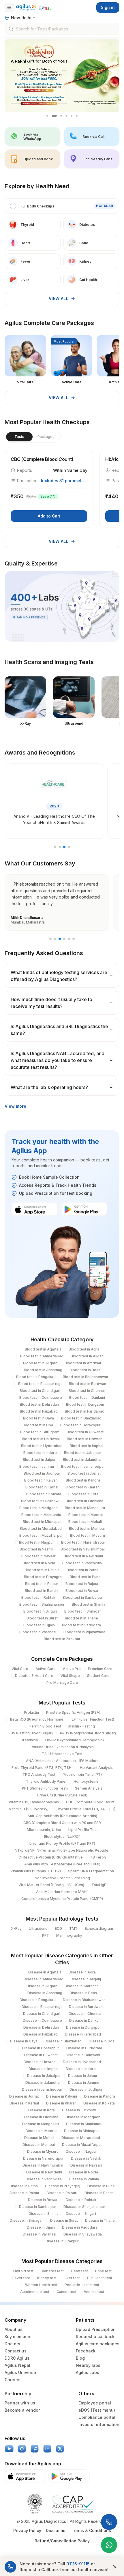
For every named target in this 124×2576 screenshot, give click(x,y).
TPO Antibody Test (39, 1774)
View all (59, 298)
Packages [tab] (46, 437)
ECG (58, 1928)
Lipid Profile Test (83, 1830)
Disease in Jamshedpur (42, 2089)
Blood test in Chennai (87, 1391)
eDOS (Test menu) (97, 2410)
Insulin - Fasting (82, 1726)
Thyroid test (23, 2271)
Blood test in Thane (81, 1618)
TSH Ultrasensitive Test (62, 1754)
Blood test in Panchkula (82, 1563)
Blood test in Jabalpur (83, 1453)
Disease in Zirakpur (62, 2241)
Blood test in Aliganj (88, 1356)
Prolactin (31, 1712)
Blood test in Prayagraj (43, 1577)
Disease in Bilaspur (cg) (42, 2007)
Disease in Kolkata (99, 2103)
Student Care (98, 1676)
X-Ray (16, 1928)
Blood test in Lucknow (40, 1501)
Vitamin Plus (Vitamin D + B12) (36, 1871)
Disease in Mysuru (43, 2151)
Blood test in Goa (38, 1425)
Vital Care (20, 1669)
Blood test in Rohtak (38, 1597)
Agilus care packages (98, 2344)
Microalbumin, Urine (44, 1830)
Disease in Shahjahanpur (84, 2207)
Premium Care (100, 1669)
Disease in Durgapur (83, 2027)
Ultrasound (38, 1928)
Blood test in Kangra (83, 1480)
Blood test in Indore (40, 1453)
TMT (73, 1928)
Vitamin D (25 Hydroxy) (29, 1809)
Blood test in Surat (42, 1618)
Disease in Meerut (41, 2131)
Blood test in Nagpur (36, 1542)
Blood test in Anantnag (43, 1370)
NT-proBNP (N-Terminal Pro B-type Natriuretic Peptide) (62, 1850)
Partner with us (20, 2403)
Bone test (103, 2271)
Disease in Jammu (84, 2082)
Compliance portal (97, 2417)
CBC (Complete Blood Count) (91, 1802)
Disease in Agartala (45, 1972)
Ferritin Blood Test (45, 1726)
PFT (46, 1935)
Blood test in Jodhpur (42, 1473)
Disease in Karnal (24, 2103)
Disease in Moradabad (81, 2138)
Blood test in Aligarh (40, 1363)
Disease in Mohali (39, 2138)
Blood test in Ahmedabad (42, 1356)
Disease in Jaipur (83, 2076)
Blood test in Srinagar (83, 1611)
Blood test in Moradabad (41, 1529)
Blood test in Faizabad (39, 1411)
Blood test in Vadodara (81, 1625)
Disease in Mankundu (84, 2124)
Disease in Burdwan (86, 2007)
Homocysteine (86, 1781)
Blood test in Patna (82, 1570)
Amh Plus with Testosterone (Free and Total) (62, 1864)
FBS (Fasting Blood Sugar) (31, 1733)
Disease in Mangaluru (41, 2124)
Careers (13, 2380)
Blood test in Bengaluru (36, 1377)
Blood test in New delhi (83, 1556)
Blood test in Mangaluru (85, 1508)
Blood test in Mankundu (41, 1515)
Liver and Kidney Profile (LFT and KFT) (62, 1843)
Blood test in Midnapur (42, 1522)
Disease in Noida (84, 2172)
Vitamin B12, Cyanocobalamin (34, 1802)
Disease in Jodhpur (86, 2089)
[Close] (115, 2567)
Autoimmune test (35, 2292)
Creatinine (29, 1740)
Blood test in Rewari (82, 1591)
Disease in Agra (82, 1972)
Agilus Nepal (17, 2365)
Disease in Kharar (61, 2103)
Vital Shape (70, 1676)
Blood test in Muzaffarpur (41, 1535)
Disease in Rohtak (81, 2200)
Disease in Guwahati (41, 2055)
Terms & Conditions (91, 2530)
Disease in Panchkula (44, 2179)
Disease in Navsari (86, 2165)
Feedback (86, 2351)
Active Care (46, 1669)
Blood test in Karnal (42, 1487)
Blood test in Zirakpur (62, 1639)
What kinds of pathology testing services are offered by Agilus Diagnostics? (59, 976)
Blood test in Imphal (87, 1446)
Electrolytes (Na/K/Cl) (62, 1837)
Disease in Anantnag (45, 1993)
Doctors (12, 2344)
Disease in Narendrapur (43, 2158)
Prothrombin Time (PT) (82, 1774)
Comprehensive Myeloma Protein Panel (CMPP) (62, 1899)
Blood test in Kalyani (41, 1480)
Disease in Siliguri (81, 2214)
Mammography (69, 1935)
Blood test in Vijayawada (84, 1632)
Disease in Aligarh (42, 1986)
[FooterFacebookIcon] (35, 2449)
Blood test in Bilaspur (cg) (40, 1384)
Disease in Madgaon (83, 2117)
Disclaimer (56, 2530)
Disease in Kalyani (62, 2096)
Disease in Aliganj (86, 1979)
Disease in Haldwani (83, 2055)
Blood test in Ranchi (42, 1591)
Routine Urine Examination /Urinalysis (62, 1747)
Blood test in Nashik (36, 1549)
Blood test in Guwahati (86, 1432)
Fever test (21, 2278)
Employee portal (95, 2403)
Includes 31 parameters (64, 481)
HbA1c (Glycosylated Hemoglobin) (75, 1740)
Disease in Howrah (40, 2062)
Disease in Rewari (43, 2200)
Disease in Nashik (86, 2158)
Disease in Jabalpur (44, 2076)
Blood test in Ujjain (39, 1625)
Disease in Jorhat (24, 2096)
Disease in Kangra (100, 2096)
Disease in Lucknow (79, 2110)
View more (15, 1106)
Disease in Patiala (84, 2179)
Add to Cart (49, 516)
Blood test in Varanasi (38, 1632)
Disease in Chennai (85, 2014)
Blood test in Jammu (37, 1466)
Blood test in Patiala (43, 1570)
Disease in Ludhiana (41, 2117)
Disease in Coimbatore (42, 2020)
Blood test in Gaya (38, 1418)
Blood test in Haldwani (41, 1439)
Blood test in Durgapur (85, 1404)
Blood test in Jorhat (84, 1473)
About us (14, 2329)
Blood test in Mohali (85, 1522)
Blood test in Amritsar (83, 1363)
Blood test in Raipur (42, 1584)
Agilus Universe (20, 2372)
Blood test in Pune (85, 1577)
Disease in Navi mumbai (43, 2165)
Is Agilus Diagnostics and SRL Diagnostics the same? (59, 1030)
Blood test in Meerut (86, 1515)
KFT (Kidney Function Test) (45, 1788)
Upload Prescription (96, 2329)
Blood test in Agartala (43, 1349)
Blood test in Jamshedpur (83, 1466)
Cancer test (66, 2292)
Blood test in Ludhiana (84, 1501)
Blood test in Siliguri (40, 1611)
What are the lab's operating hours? (49, 1087)
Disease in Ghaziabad (63, 2041)
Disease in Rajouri (62, 2193)
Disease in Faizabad (41, 2034)
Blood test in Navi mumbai (83, 1549)
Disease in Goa (102, 2041)
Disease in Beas (83, 1993)
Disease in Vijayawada (83, 2234)
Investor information (99, 2424)
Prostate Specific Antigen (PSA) (73, 1712)
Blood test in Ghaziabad (81, 1418)
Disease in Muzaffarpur (82, 2145)
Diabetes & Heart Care (34, 1676)
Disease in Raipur (25, 2193)
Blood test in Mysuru (88, 1535)
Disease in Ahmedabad (44, 1979)
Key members (18, 2337)
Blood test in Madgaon (38, 1508)
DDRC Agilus (17, 2358)
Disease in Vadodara (80, 2227)
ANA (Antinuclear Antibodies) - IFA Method (62, 1761)
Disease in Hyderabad (82, 2062)
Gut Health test (100, 2278)
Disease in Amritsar (81, 1986)
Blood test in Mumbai (87, 1529)
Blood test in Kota (83, 1494)
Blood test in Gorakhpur (80, 1425)
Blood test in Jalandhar (82, 1460)
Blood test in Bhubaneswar (86, 1377)
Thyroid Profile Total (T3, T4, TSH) (86, 1809)
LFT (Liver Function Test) (93, 1719)
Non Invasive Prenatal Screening (62, 1878)
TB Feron (98, 1857)
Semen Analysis (89, 1788)
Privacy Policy (27, 2530)
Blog (80, 2358)
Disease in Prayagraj (63, 2186)
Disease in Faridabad (83, 2034)
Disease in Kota (42, 2110)
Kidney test (47, 2278)
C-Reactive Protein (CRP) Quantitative (51, 1857)
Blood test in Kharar (82, 1487)
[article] (49, 489)
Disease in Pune (101, 2186)
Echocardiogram (99, 1928)
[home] (33, 7)
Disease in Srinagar (26, 2220)
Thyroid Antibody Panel (46, 1781)
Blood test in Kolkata (44, 1494)
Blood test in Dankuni (87, 1397)
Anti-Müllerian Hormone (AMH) (62, 1892)
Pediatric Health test (82, 2285)
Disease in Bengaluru (38, 2000)
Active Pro (72, 1669)
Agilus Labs (88, 2372)
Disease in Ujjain (41, 2227)
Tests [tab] (19, 437)
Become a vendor (22, 2410)
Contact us (16, 2351)
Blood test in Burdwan (88, 1384)
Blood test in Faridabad (85, 1411)
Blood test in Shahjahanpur (42, 1604)
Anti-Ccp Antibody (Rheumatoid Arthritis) (62, 1816)
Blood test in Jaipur (39, 1460)
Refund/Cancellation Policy (62, 2541)
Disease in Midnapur (81, 2131)
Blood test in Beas (85, 1370)
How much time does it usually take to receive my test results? (51, 1003)
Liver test (72, 2278)
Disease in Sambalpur (38, 2207)
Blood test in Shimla (89, 1604)
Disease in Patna (24, 2186)
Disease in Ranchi (99, 2193)
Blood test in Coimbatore (41, 1397)
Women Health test (41, 2285)
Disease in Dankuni (85, 2020)
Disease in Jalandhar (43, 2082)
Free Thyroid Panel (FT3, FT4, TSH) (42, 1768)
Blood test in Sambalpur (83, 1597)
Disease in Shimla (44, 2214)
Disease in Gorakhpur (41, 2048)
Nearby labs (88, 2365)
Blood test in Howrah (85, 1439)
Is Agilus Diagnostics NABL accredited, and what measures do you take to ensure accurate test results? (58, 1060)
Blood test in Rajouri (82, 1584)
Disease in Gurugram (84, 2048)
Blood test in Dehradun (39, 1404)
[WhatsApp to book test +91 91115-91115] (109, 2545)
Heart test (79, 2271)
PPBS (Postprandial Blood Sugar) (88, 1733)
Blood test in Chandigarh (41, 1391)
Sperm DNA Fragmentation (91, 1871)
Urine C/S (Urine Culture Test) (62, 1795)
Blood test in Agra (84, 1349)
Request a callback (95, 2337)
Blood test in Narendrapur (83, 1542)
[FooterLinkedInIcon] (47, 2449)
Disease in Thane (100, 2220)
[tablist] (33, 437)
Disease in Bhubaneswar (84, 2000)
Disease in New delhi (44, 2172)
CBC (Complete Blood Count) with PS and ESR (62, 1823)
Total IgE (99, 1885)
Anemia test (94, 2292)
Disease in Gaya (24, 2041)
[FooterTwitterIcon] (60, 2449)
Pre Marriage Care (62, 1683)
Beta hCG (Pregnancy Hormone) (37, 1719)
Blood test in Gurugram (40, 1432)
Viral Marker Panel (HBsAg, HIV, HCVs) (51, 1885)
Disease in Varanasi (40, 2234)
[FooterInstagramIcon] (22, 2449)
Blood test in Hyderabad (42, 1446)
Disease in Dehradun (41, 2027)
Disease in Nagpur (81, 2151)
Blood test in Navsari (39, 1556)
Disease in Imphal (44, 2069)
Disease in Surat (64, 2220)
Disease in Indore (81, 2069)
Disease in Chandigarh (42, 2014)
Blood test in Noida (39, 1563)
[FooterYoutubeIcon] (9, 2449)
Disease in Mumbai (39, 2145)
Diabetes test (52, 2271)
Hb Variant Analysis (96, 1768)
